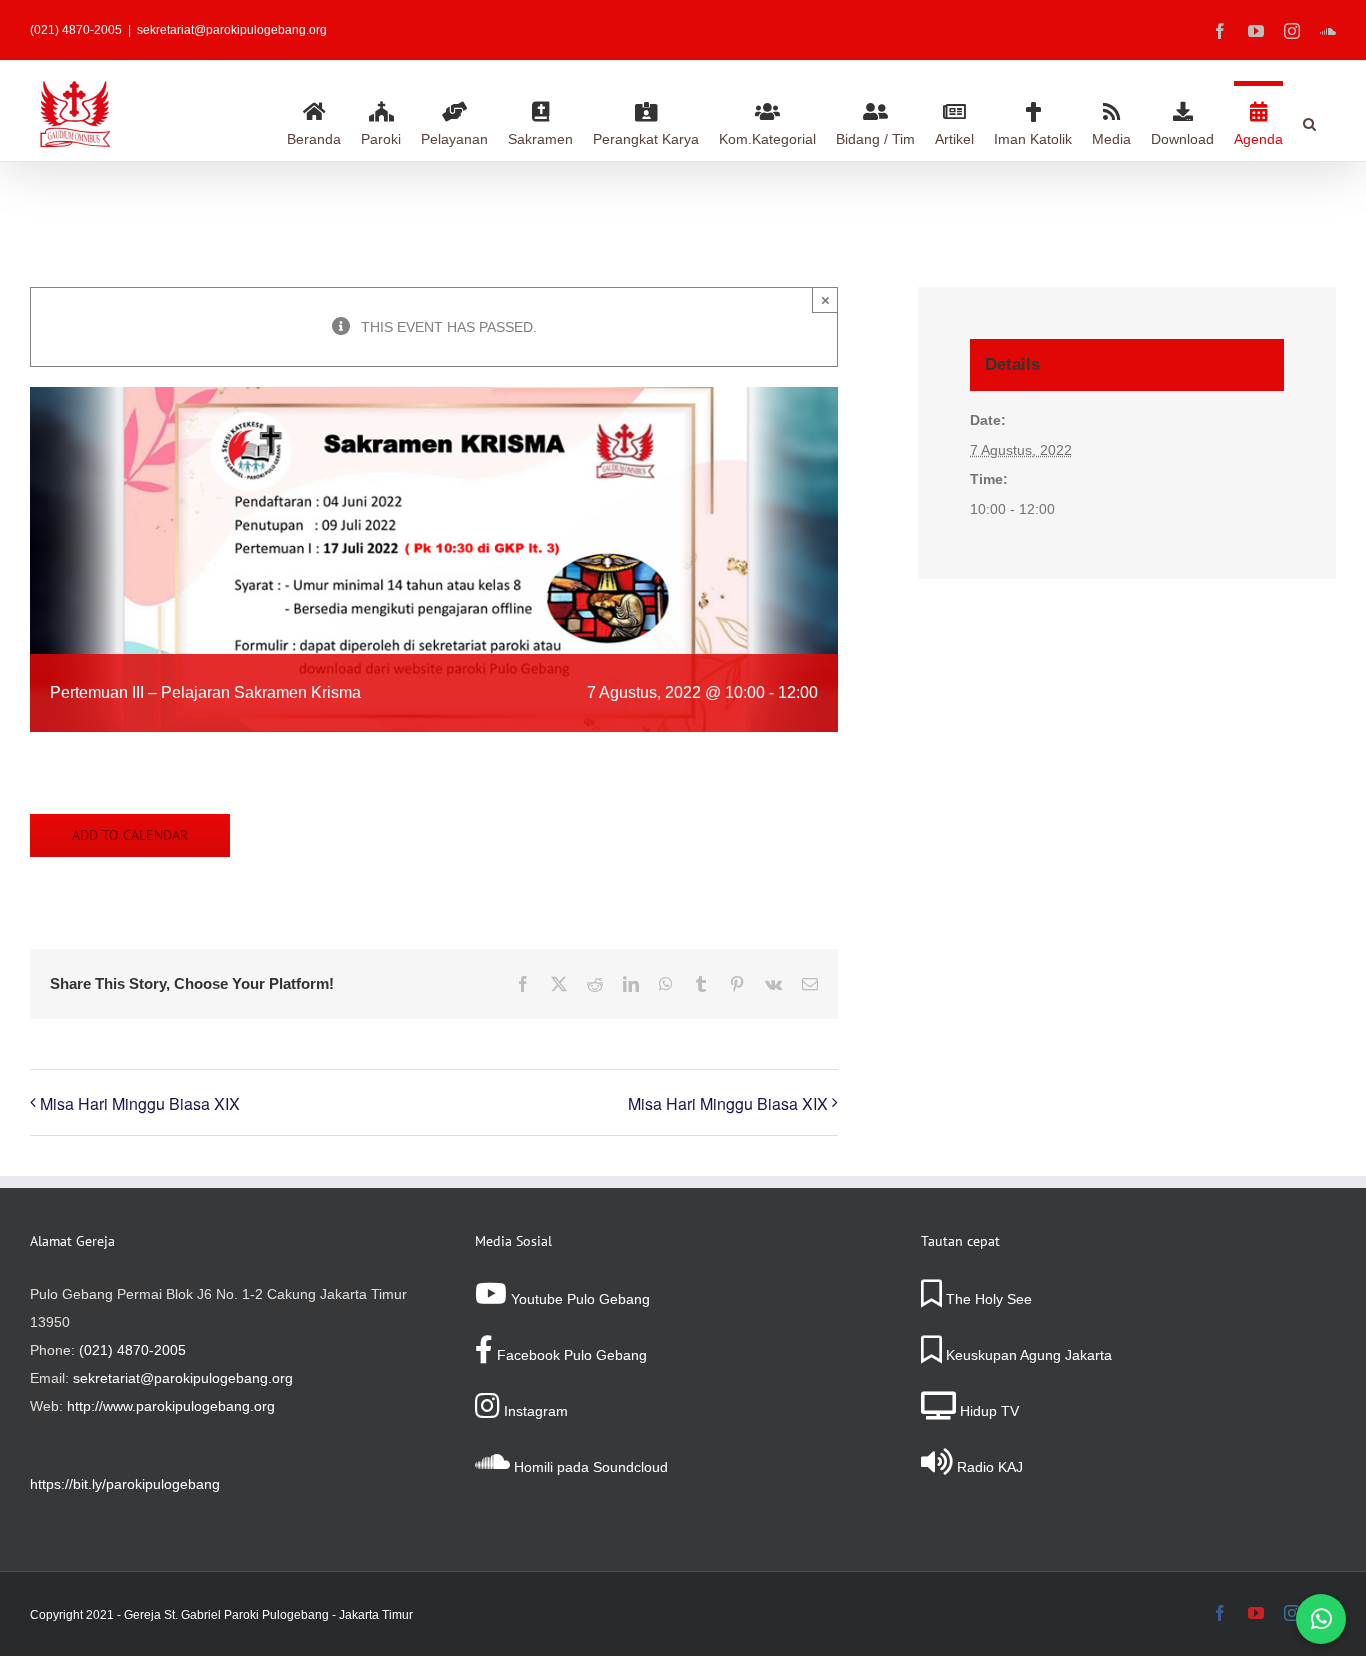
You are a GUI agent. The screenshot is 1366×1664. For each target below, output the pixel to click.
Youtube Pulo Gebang (578, 1299)
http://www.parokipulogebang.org (171, 1406)
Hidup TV (987, 1411)
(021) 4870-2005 (132, 1350)
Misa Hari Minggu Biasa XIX (140, 1103)
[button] (1309, 121)
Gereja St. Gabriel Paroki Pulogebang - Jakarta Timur (268, 1615)
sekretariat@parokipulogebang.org (232, 30)
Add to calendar (130, 835)
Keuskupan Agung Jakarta (1027, 1355)
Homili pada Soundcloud (589, 1467)
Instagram (534, 1411)
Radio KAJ (988, 1467)
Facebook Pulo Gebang (570, 1355)
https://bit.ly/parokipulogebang (125, 1484)
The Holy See (987, 1299)
